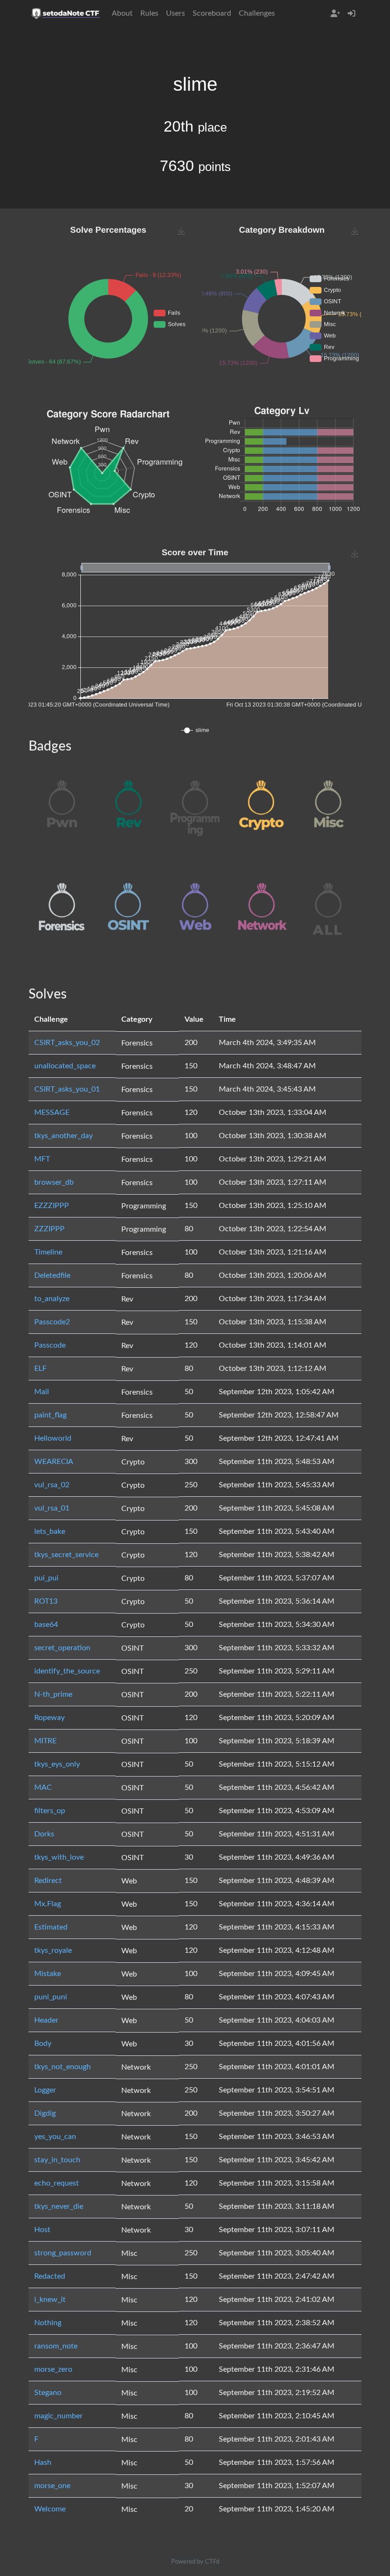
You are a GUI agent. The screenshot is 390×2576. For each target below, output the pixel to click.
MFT (42, 1159)
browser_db (54, 1182)
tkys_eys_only (57, 1764)
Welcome (50, 2509)
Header (46, 2020)
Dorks (44, 1834)
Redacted (50, 2276)
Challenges (257, 13)
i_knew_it (50, 2300)
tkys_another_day (63, 1136)
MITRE (45, 1741)
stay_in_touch (57, 2160)
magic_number (58, 2416)
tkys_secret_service (66, 1555)
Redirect (48, 1881)
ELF (40, 1369)
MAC (43, 1787)
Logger (45, 2090)
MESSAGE (52, 1112)
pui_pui (46, 1578)
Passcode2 (52, 1322)
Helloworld (53, 1438)
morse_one (52, 2486)
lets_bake (50, 1531)
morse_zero (53, 2369)
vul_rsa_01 (52, 1508)
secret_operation (62, 1648)
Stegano (48, 2393)
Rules (149, 13)
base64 (46, 1625)
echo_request (57, 2183)
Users (175, 13)
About (122, 13)
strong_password (63, 2253)
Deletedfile (52, 1275)
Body (43, 2044)
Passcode (50, 1345)
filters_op (50, 1811)
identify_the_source (67, 1671)
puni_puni (51, 1997)
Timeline (48, 1252)
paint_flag (50, 1415)
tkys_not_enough (63, 2067)
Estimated (51, 1927)
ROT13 (46, 1601)
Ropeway (49, 1718)
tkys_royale (53, 1950)
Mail (42, 1392)
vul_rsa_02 (52, 1485)
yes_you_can (55, 2137)
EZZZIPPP (52, 1206)
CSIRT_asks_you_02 (67, 1043)
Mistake (48, 1974)
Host (42, 2230)
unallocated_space (65, 1066)
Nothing (48, 2323)
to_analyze (52, 1299)
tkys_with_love (59, 1857)
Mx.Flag (48, 1904)
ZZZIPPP (49, 1229)
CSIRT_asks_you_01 (67, 1089)
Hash (43, 2462)
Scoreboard (212, 13)
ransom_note (56, 2346)
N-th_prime (53, 1694)
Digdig (45, 2113)
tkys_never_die (59, 2206)
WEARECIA (54, 1462)
